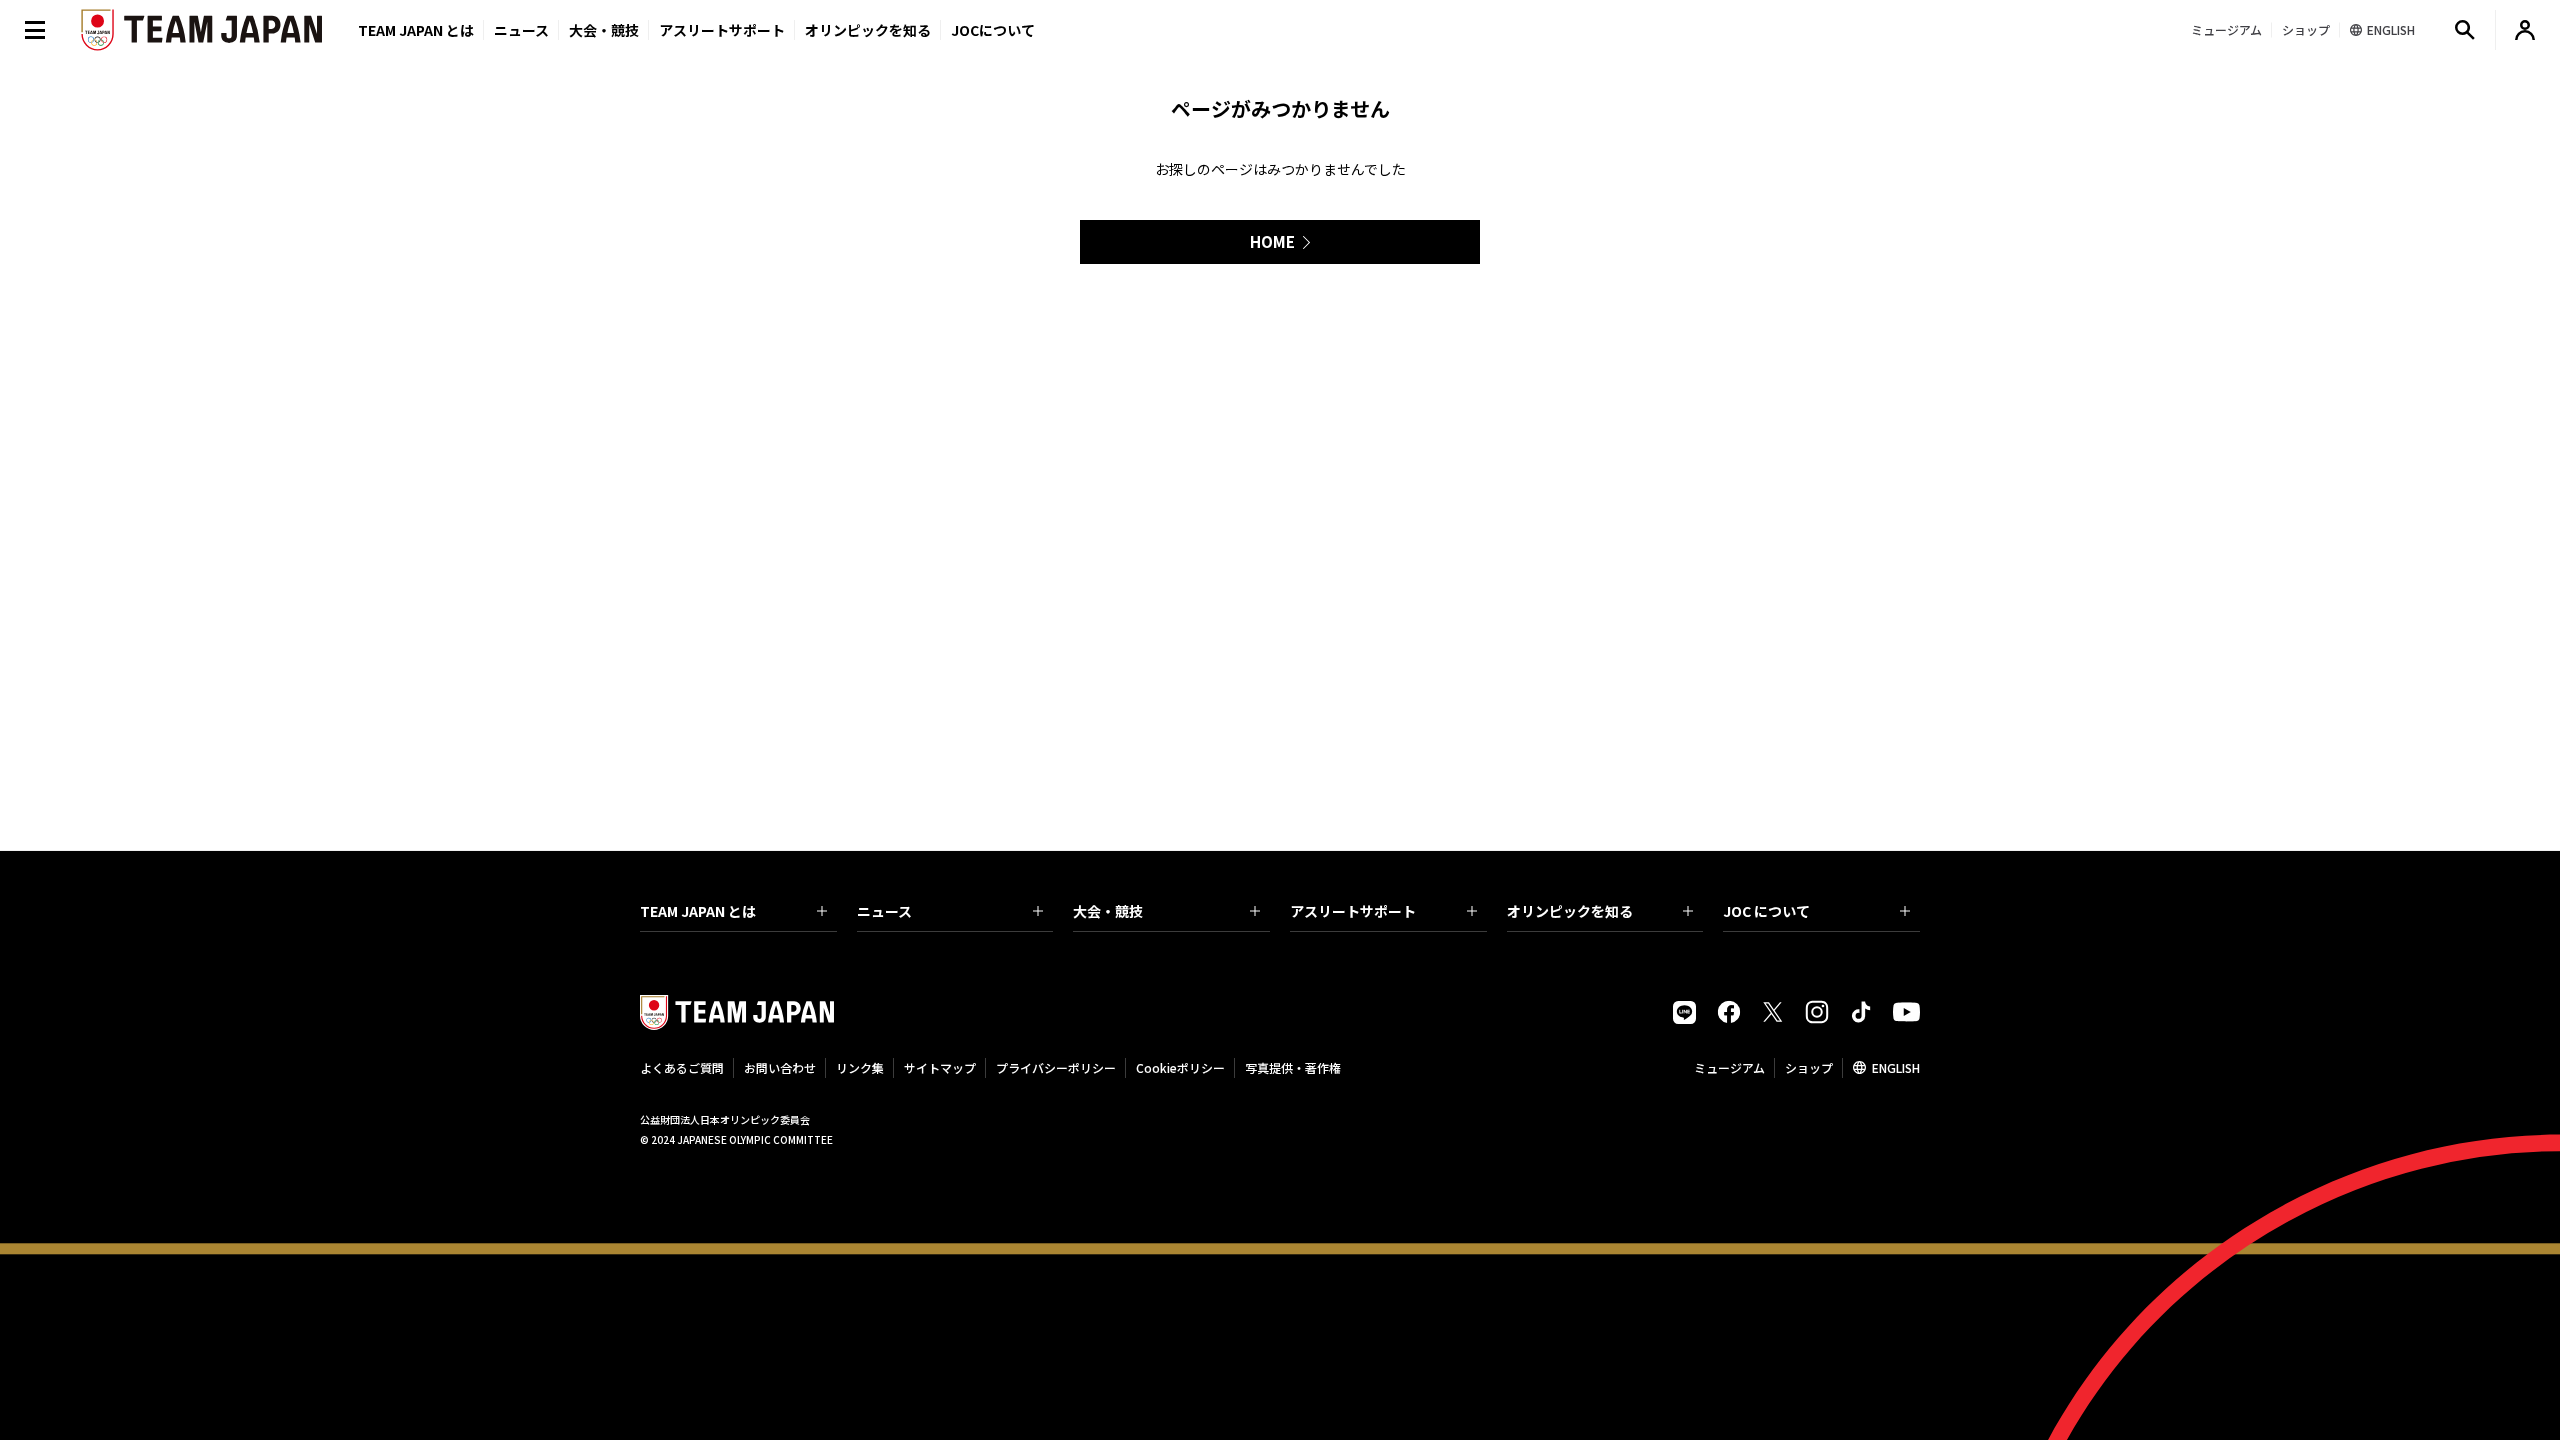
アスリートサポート (722, 30)
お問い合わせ (780, 1067)
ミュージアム (1729, 1067)
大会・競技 (1108, 911)
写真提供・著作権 (1293, 1067)
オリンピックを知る (868, 30)
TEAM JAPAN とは (698, 911)
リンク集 (860, 1067)
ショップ (1809, 1067)
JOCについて (993, 30)
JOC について (1766, 911)
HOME (1272, 241)
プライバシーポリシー (1056, 1067)
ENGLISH (1896, 1067)
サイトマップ (940, 1067)
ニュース (521, 30)
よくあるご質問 (682, 1067)
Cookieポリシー (1180, 1067)
